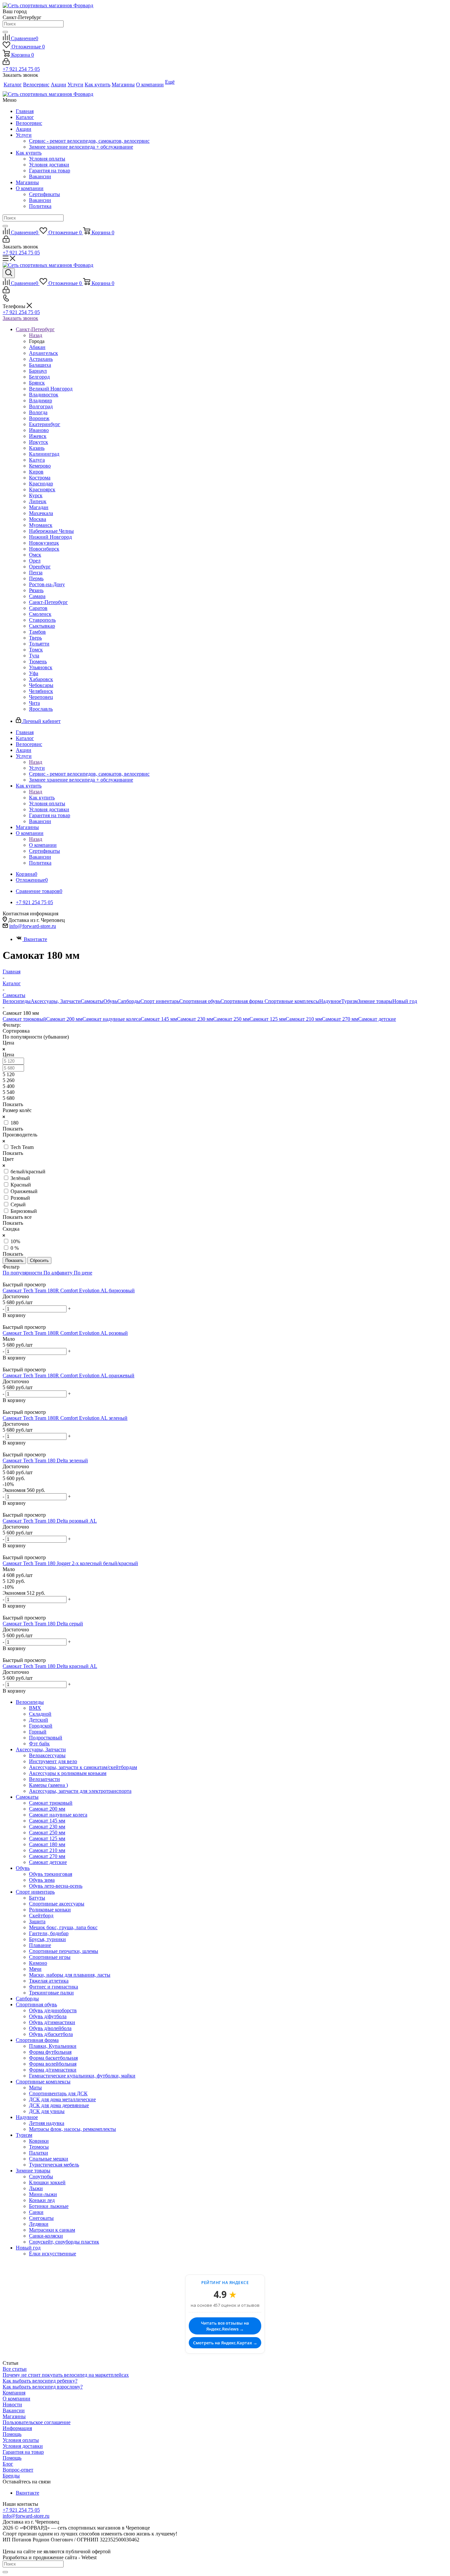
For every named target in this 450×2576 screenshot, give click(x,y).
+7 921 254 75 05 (21, 69)
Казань (37, 448)
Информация (17, 2428)
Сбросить (39, 1260)
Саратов (38, 608)
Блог (8, 2464)
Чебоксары (41, 685)
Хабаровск (41, 679)
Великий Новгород (51, 389)
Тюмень (38, 661)
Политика (40, 206)
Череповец (41, 697)
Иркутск (39, 442)
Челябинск (41, 691)
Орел (35, 561)
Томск (36, 650)
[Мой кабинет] (6, 63)
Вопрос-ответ (18, 2470)
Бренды (11, 2476)
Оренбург (40, 567)
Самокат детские (377, 1019)
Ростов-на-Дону (47, 584)
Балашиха (40, 365)
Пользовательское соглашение (37, 2422)
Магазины (27, 182)
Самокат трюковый (24, 1019)
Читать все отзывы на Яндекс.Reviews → (225, 2326)
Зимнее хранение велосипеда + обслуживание (81, 147)
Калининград (44, 454)
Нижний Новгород (50, 537)
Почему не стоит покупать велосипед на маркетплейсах (66, 2375)
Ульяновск (41, 667)
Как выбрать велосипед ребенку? (40, 2381)
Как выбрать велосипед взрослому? (43, 2387)
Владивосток (44, 395)
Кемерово (40, 466)
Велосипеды (17, 1001)
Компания (14, 2393)
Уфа (34, 673)
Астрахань (41, 359)
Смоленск (40, 614)
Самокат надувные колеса (112, 1019)
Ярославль (41, 709)
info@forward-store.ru (33, 926)
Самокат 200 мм (64, 1019)
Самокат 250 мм (231, 1019)
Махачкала (41, 513)
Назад (36, 335)
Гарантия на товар (50, 171)
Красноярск (42, 489)
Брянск (37, 383)
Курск (36, 495)
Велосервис (29, 123)
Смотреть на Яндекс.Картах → (225, 2343)
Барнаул (38, 371)
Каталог (25, 117)
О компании (30, 188)
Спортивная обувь (200, 1001)
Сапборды (129, 1001)
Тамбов (37, 632)
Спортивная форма (242, 1001)
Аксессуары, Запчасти (56, 1001)
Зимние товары (375, 1001)
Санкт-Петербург (48, 602)
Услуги (24, 135)
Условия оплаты (47, 159)
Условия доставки (49, 165)
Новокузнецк (44, 543)
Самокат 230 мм (195, 1019)
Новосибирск (44, 549)
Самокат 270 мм (340, 1019)
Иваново (39, 430)
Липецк (38, 501)
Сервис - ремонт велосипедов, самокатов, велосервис (89, 141)
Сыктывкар (42, 626)
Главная (25, 111)
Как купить (29, 153)
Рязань (36, 590)
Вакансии (40, 176)
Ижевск (38, 436)
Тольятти (39, 644)
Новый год (405, 1001)
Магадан (39, 507)
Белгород (39, 377)
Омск (35, 555)
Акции (24, 129)
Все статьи (15, 2369)
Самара (37, 596)
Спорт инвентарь (160, 1001)
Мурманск (41, 525)
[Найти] (5, 32)
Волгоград (41, 406)
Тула (34, 656)
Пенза (36, 572)
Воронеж (39, 418)
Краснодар (41, 484)
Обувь (110, 1001)
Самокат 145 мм (159, 1019)
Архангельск (43, 353)
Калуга (37, 460)
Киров (36, 472)
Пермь (36, 578)
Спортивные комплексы (292, 1001)
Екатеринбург (45, 424)
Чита (34, 703)
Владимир (41, 401)
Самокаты (92, 1001)
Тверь (35, 638)
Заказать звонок (20, 318)
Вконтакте (35, 939)
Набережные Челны (51, 531)
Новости (12, 2404)
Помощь (12, 2434)
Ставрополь (42, 620)
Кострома (40, 478)
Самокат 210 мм (304, 1019)
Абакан (37, 347)
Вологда (38, 412)
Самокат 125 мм (267, 1019)
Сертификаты (44, 194)
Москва (38, 519)
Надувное (330, 1001)
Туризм (350, 1001)
